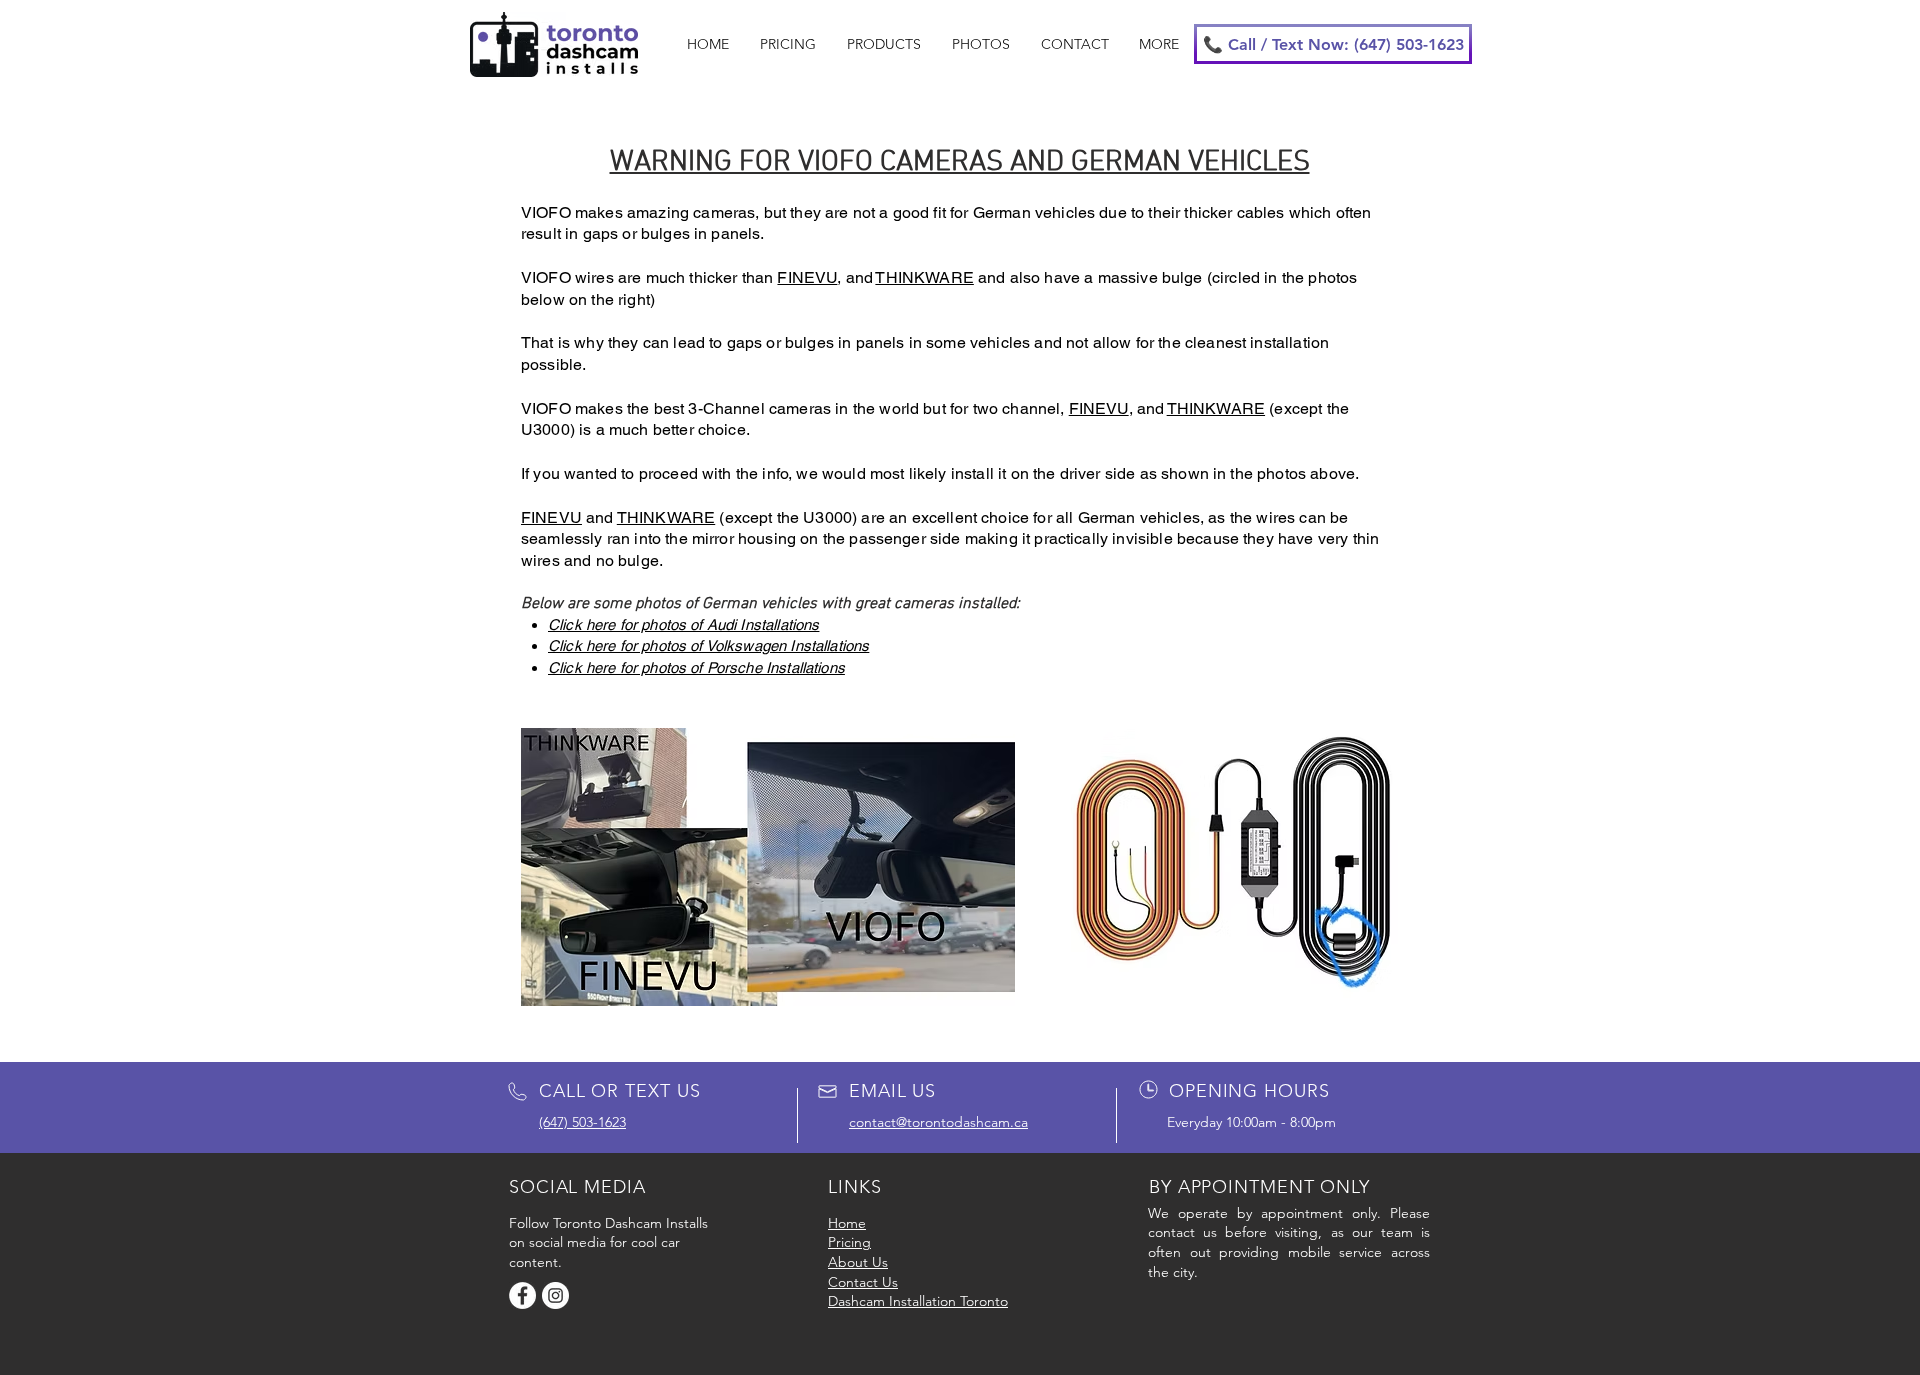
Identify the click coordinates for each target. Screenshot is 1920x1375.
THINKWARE (924, 277)
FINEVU (807, 277)
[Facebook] (522, 1295)
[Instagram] (555, 1295)
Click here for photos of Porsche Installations (696, 667)
